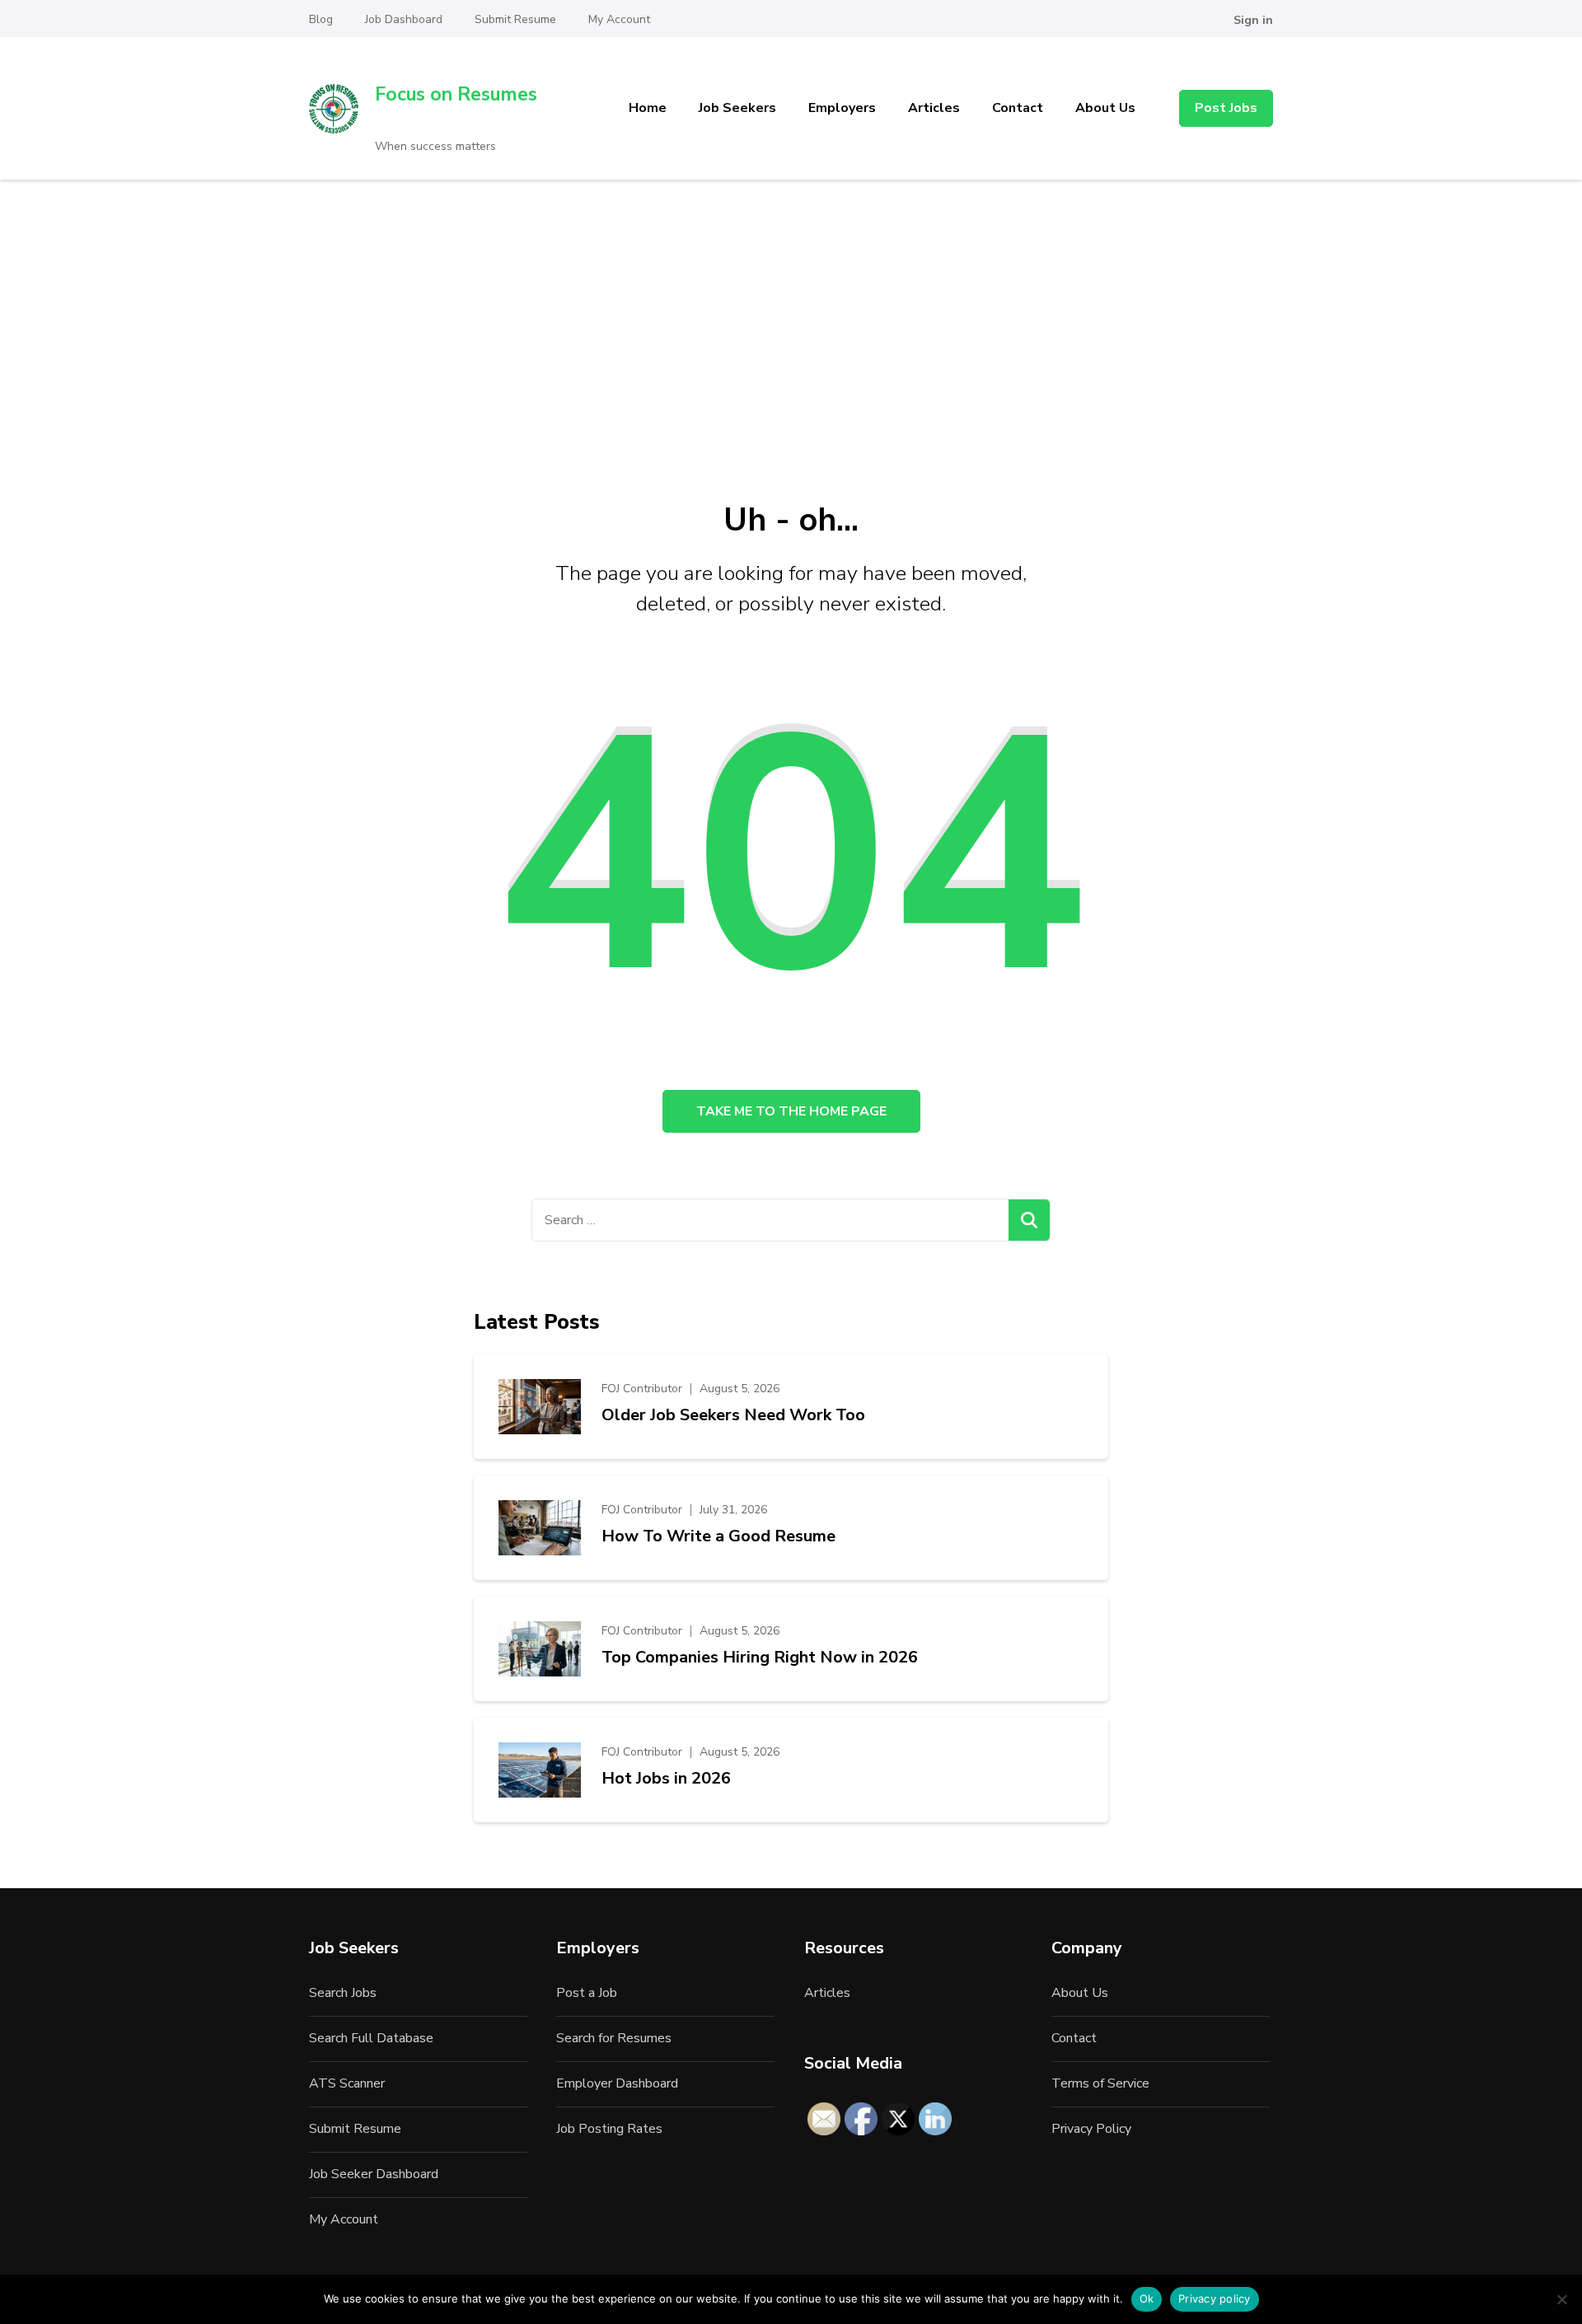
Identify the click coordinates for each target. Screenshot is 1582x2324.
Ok (1147, 2298)
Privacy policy (1215, 2298)
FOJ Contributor (642, 1389)
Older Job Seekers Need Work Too (733, 1415)
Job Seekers (737, 108)
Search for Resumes (614, 2038)
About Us (1105, 108)
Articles (934, 108)
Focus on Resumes (456, 94)
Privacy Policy (1091, 2129)
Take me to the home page (791, 1111)
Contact (1018, 108)
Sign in (1253, 20)
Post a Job (587, 1993)
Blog (321, 19)
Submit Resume (515, 19)
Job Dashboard (404, 19)
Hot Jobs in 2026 (666, 1779)
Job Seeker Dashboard (374, 2174)
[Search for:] (770, 1220)
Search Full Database (371, 2038)
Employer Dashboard (617, 2083)
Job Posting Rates (609, 2129)
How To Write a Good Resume (718, 1536)
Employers (842, 108)
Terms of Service (1100, 2083)
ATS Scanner (347, 2083)
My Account (619, 19)
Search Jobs (343, 1993)
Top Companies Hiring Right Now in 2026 (760, 1658)
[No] (1561, 2299)
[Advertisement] (791, 303)
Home (648, 108)
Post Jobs (1226, 108)
